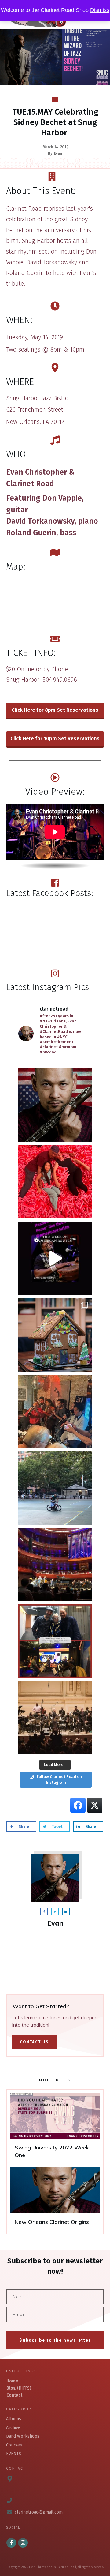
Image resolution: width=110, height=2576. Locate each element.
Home (12, 2381)
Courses (14, 2445)
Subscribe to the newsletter (55, 2340)
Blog (11, 2388)
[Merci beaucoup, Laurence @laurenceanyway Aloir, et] (55, 1641)
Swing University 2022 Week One (55, 2128)
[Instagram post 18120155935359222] (55, 1258)
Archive (13, 2428)
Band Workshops (23, 2436)
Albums (14, 2419)
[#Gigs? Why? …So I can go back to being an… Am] (55, 1488)
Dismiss (100, 10)
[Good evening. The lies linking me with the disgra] (55, 1105)
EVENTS (14, 2454)
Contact (14, 2395)
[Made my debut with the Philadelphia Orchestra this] (55, 1565)
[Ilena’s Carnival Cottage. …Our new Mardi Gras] (55, 1335)
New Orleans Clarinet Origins (55, 2199)
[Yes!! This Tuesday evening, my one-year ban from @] (55, 1411)
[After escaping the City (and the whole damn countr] (55, 1182)
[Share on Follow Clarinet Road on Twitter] (95, 1805)
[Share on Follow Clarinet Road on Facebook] (78, 1805)
